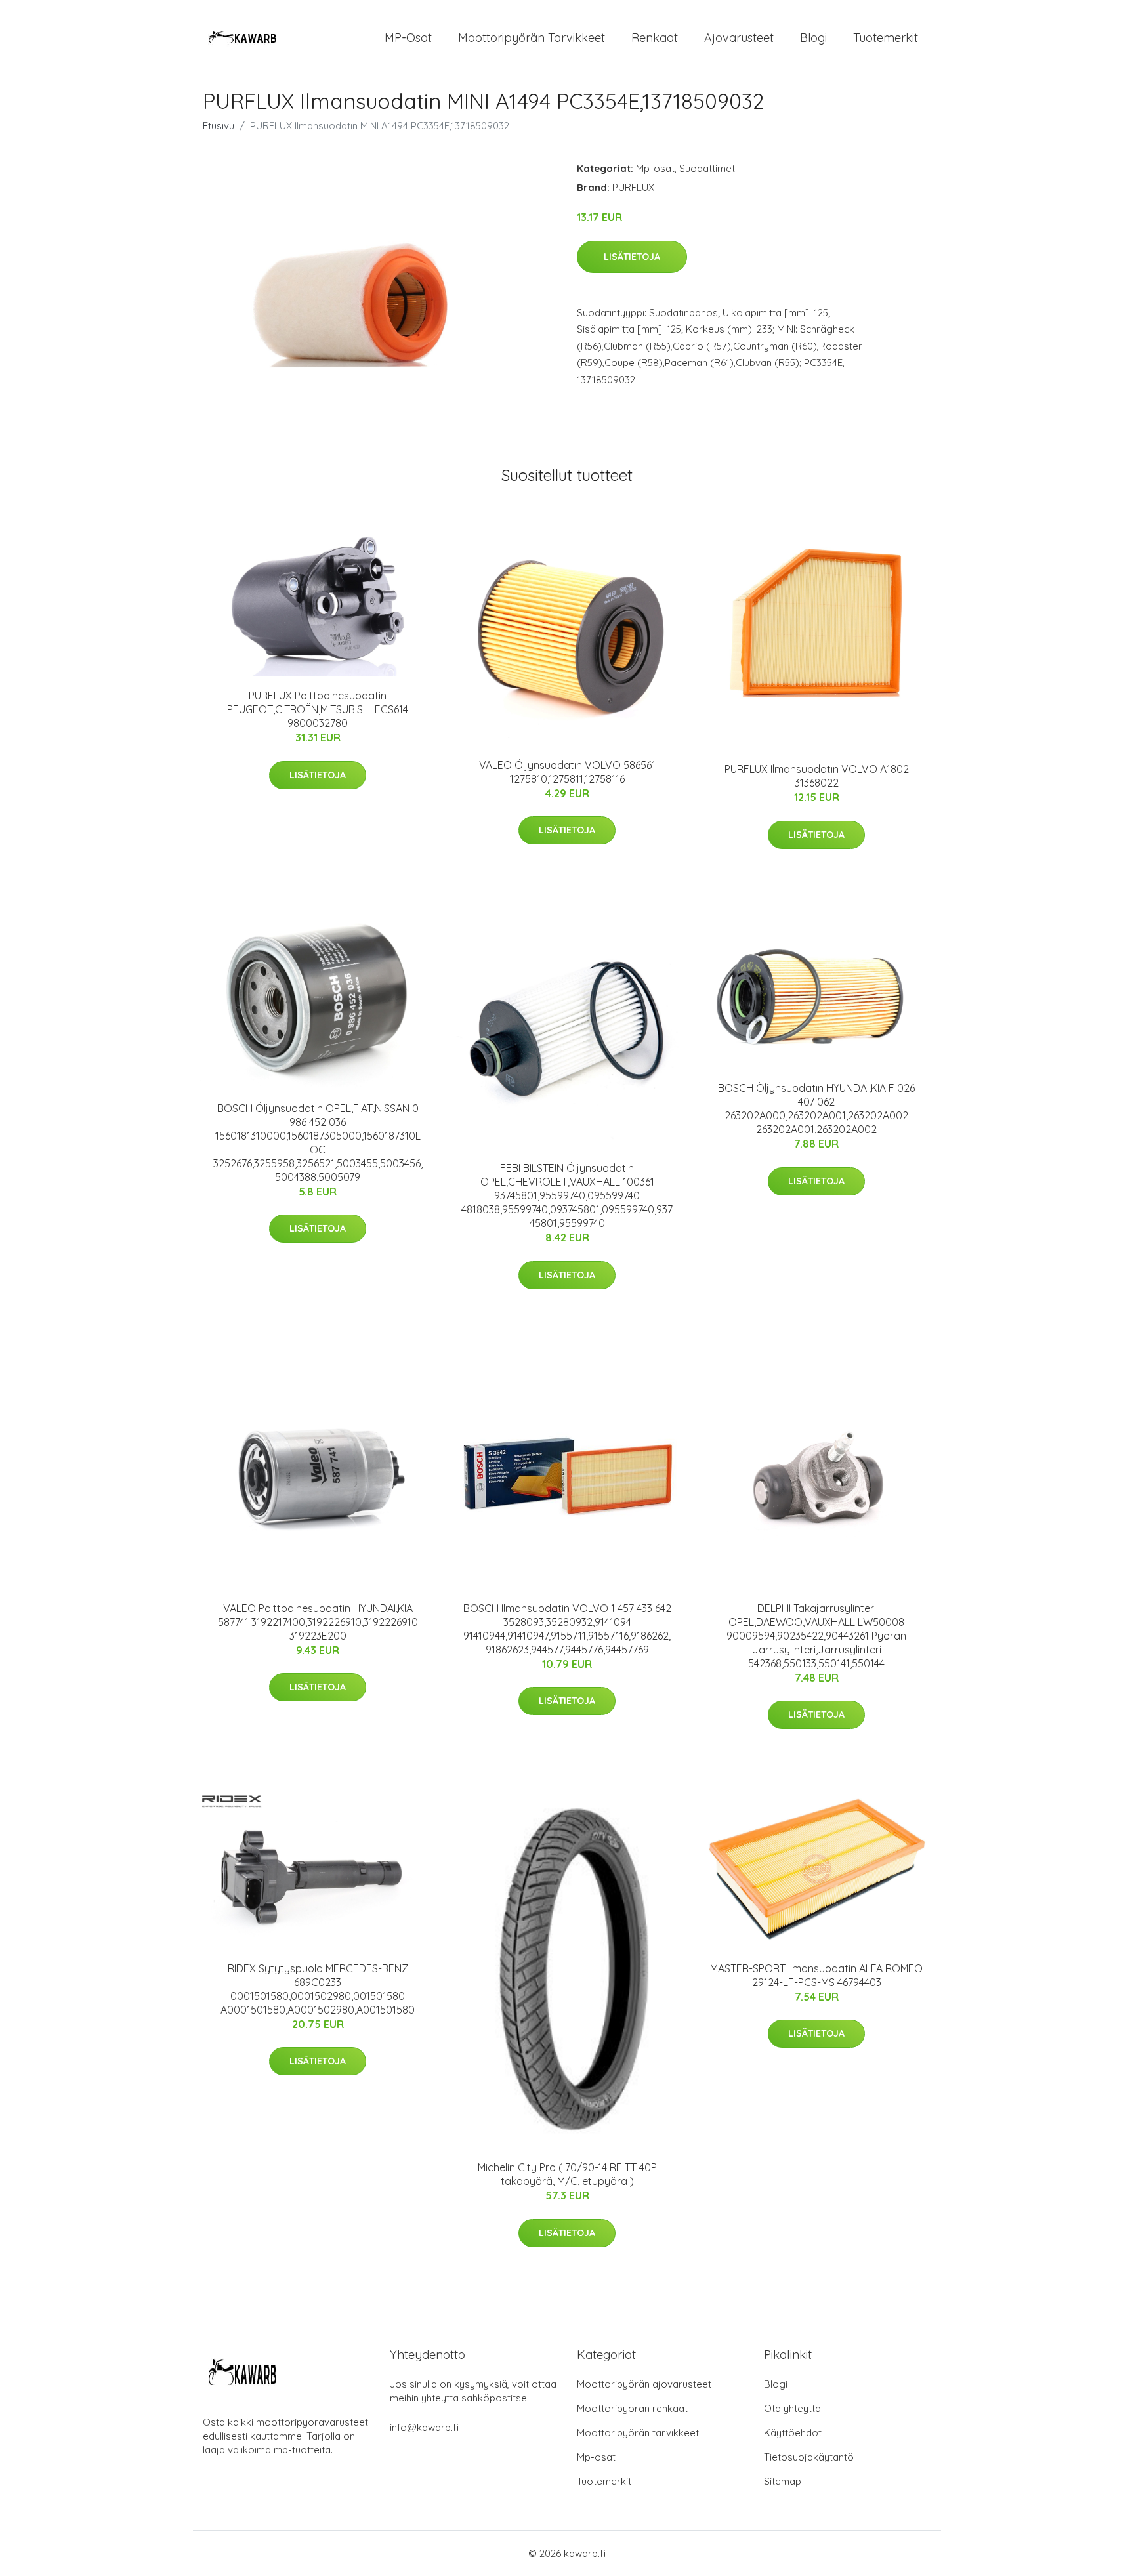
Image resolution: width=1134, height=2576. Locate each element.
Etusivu (219, 126)
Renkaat (655, 38)
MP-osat (408, 38)
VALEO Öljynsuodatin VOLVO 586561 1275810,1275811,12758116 (567, 772)
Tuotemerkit (886, 38)
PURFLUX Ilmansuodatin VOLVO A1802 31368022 (817, 776)
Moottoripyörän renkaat (632, 2408)
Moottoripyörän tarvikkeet (532, 38)
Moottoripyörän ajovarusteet (644, 2384)
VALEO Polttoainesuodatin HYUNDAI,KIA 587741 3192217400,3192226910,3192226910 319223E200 (318, 1622)
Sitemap (783, 2481)
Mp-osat (655, 168)
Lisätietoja (632, 257)
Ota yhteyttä (792, 2408)
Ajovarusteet (739, 38)
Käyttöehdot (793, 2433)
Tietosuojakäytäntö (809, 2457)
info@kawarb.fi (424, 2427)
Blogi (813, 38)
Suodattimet (707, 168)
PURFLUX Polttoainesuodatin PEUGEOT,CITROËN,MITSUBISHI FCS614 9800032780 (318, 709)
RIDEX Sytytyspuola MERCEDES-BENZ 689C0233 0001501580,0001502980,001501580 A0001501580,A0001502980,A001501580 (318, 1989)
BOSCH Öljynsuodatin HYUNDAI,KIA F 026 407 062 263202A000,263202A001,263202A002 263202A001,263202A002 (816, 1109)
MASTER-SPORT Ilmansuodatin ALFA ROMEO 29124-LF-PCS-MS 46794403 (816, 1975)
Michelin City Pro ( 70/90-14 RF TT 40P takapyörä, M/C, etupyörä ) (567, 2174)
